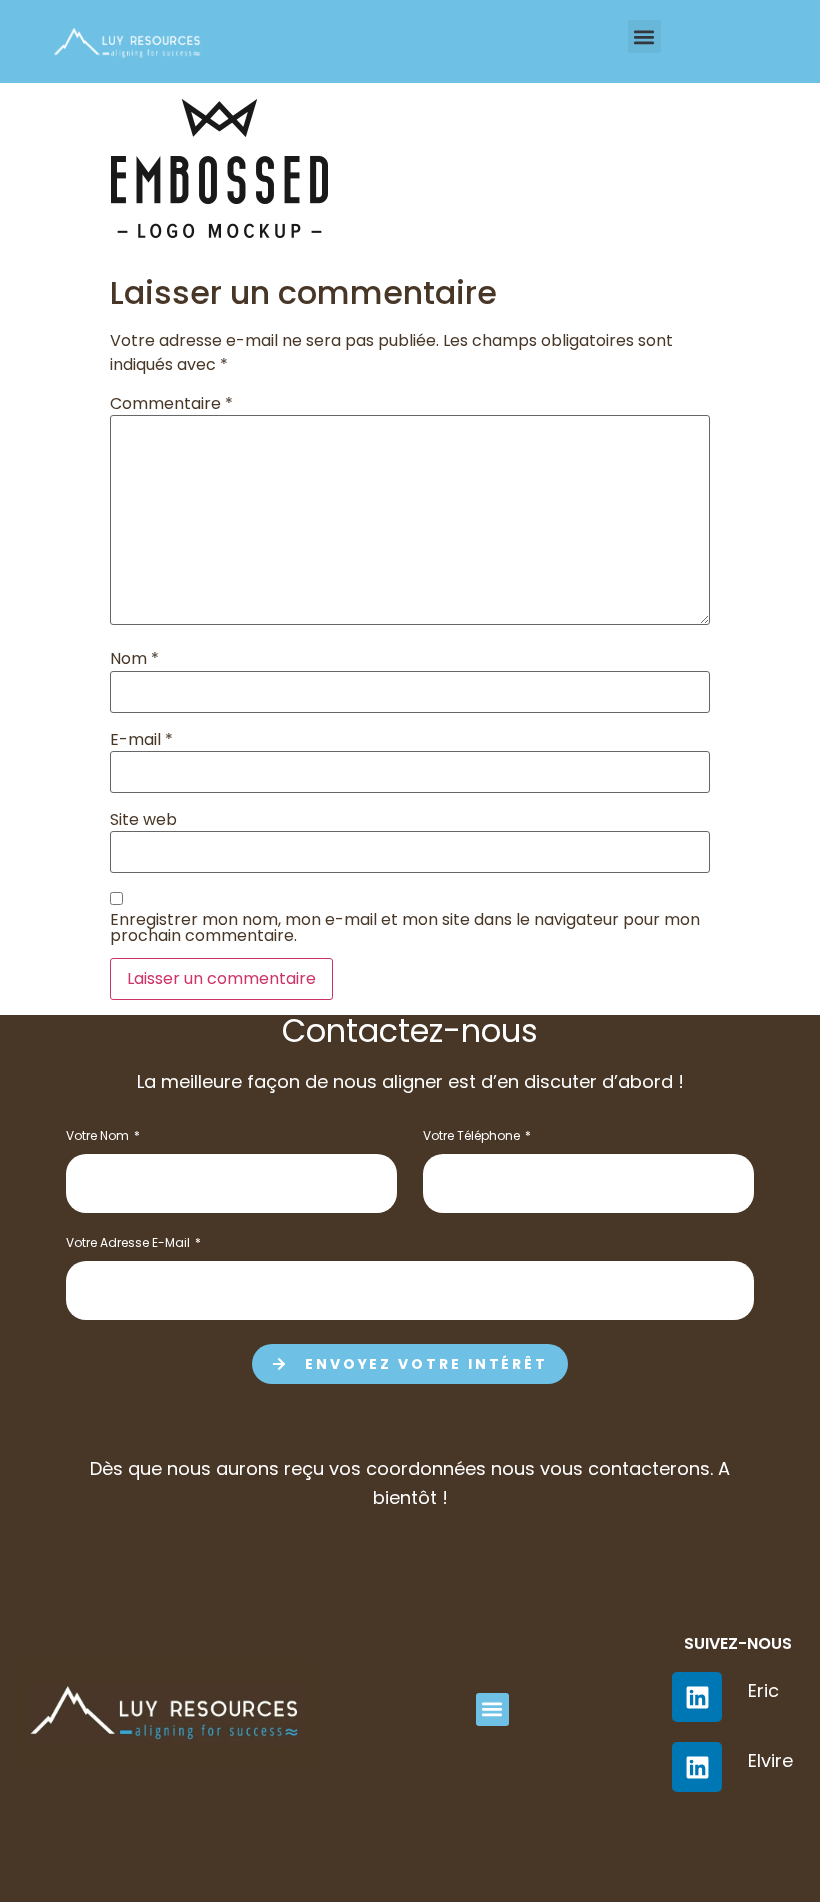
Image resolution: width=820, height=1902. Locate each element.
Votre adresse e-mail (129, 1244)
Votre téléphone (473, 1137)
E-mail (141, 740)
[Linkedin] (697, 1767)
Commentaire (171, 404)
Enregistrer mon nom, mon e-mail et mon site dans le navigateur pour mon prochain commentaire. (405, 928)
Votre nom (99, 1137)
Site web (143, 820)
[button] (644, 36)
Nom (134, 659)
